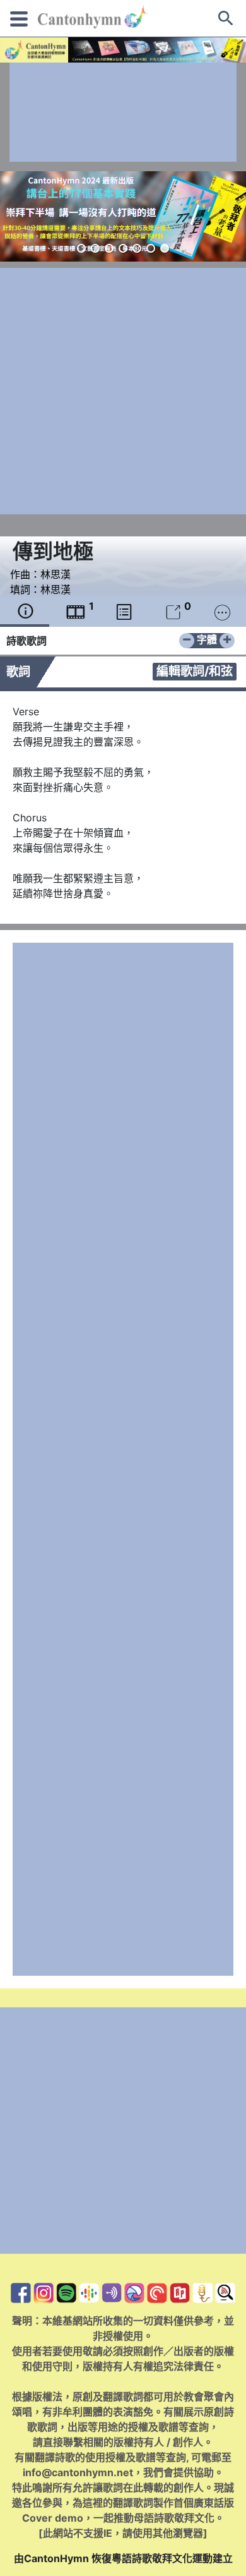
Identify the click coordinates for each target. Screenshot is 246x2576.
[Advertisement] (123, 112)
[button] (81, 248)
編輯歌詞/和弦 (195, 671)
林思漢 (56, 574)
